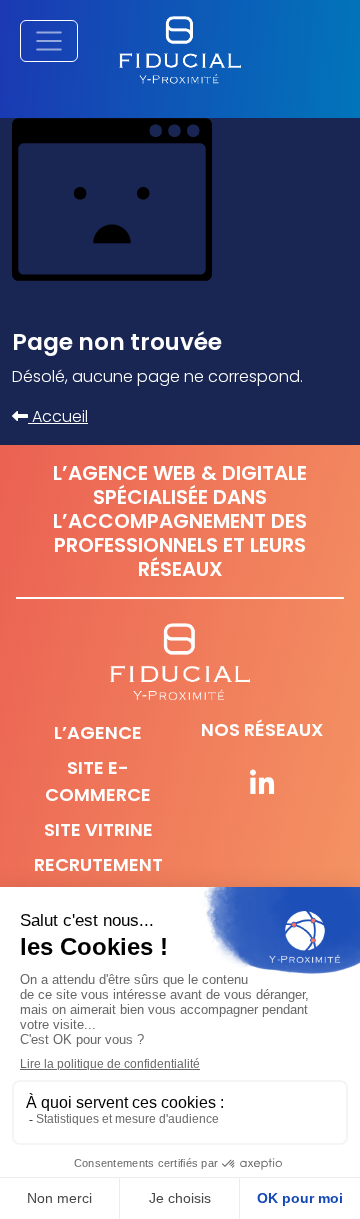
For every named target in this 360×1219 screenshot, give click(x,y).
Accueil (58, 416)
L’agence (98, 732)
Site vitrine (98, 829)
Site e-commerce (98, 781)
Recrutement (98, 864)
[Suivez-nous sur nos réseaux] (262, 785)
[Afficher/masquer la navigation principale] (49, 41)
